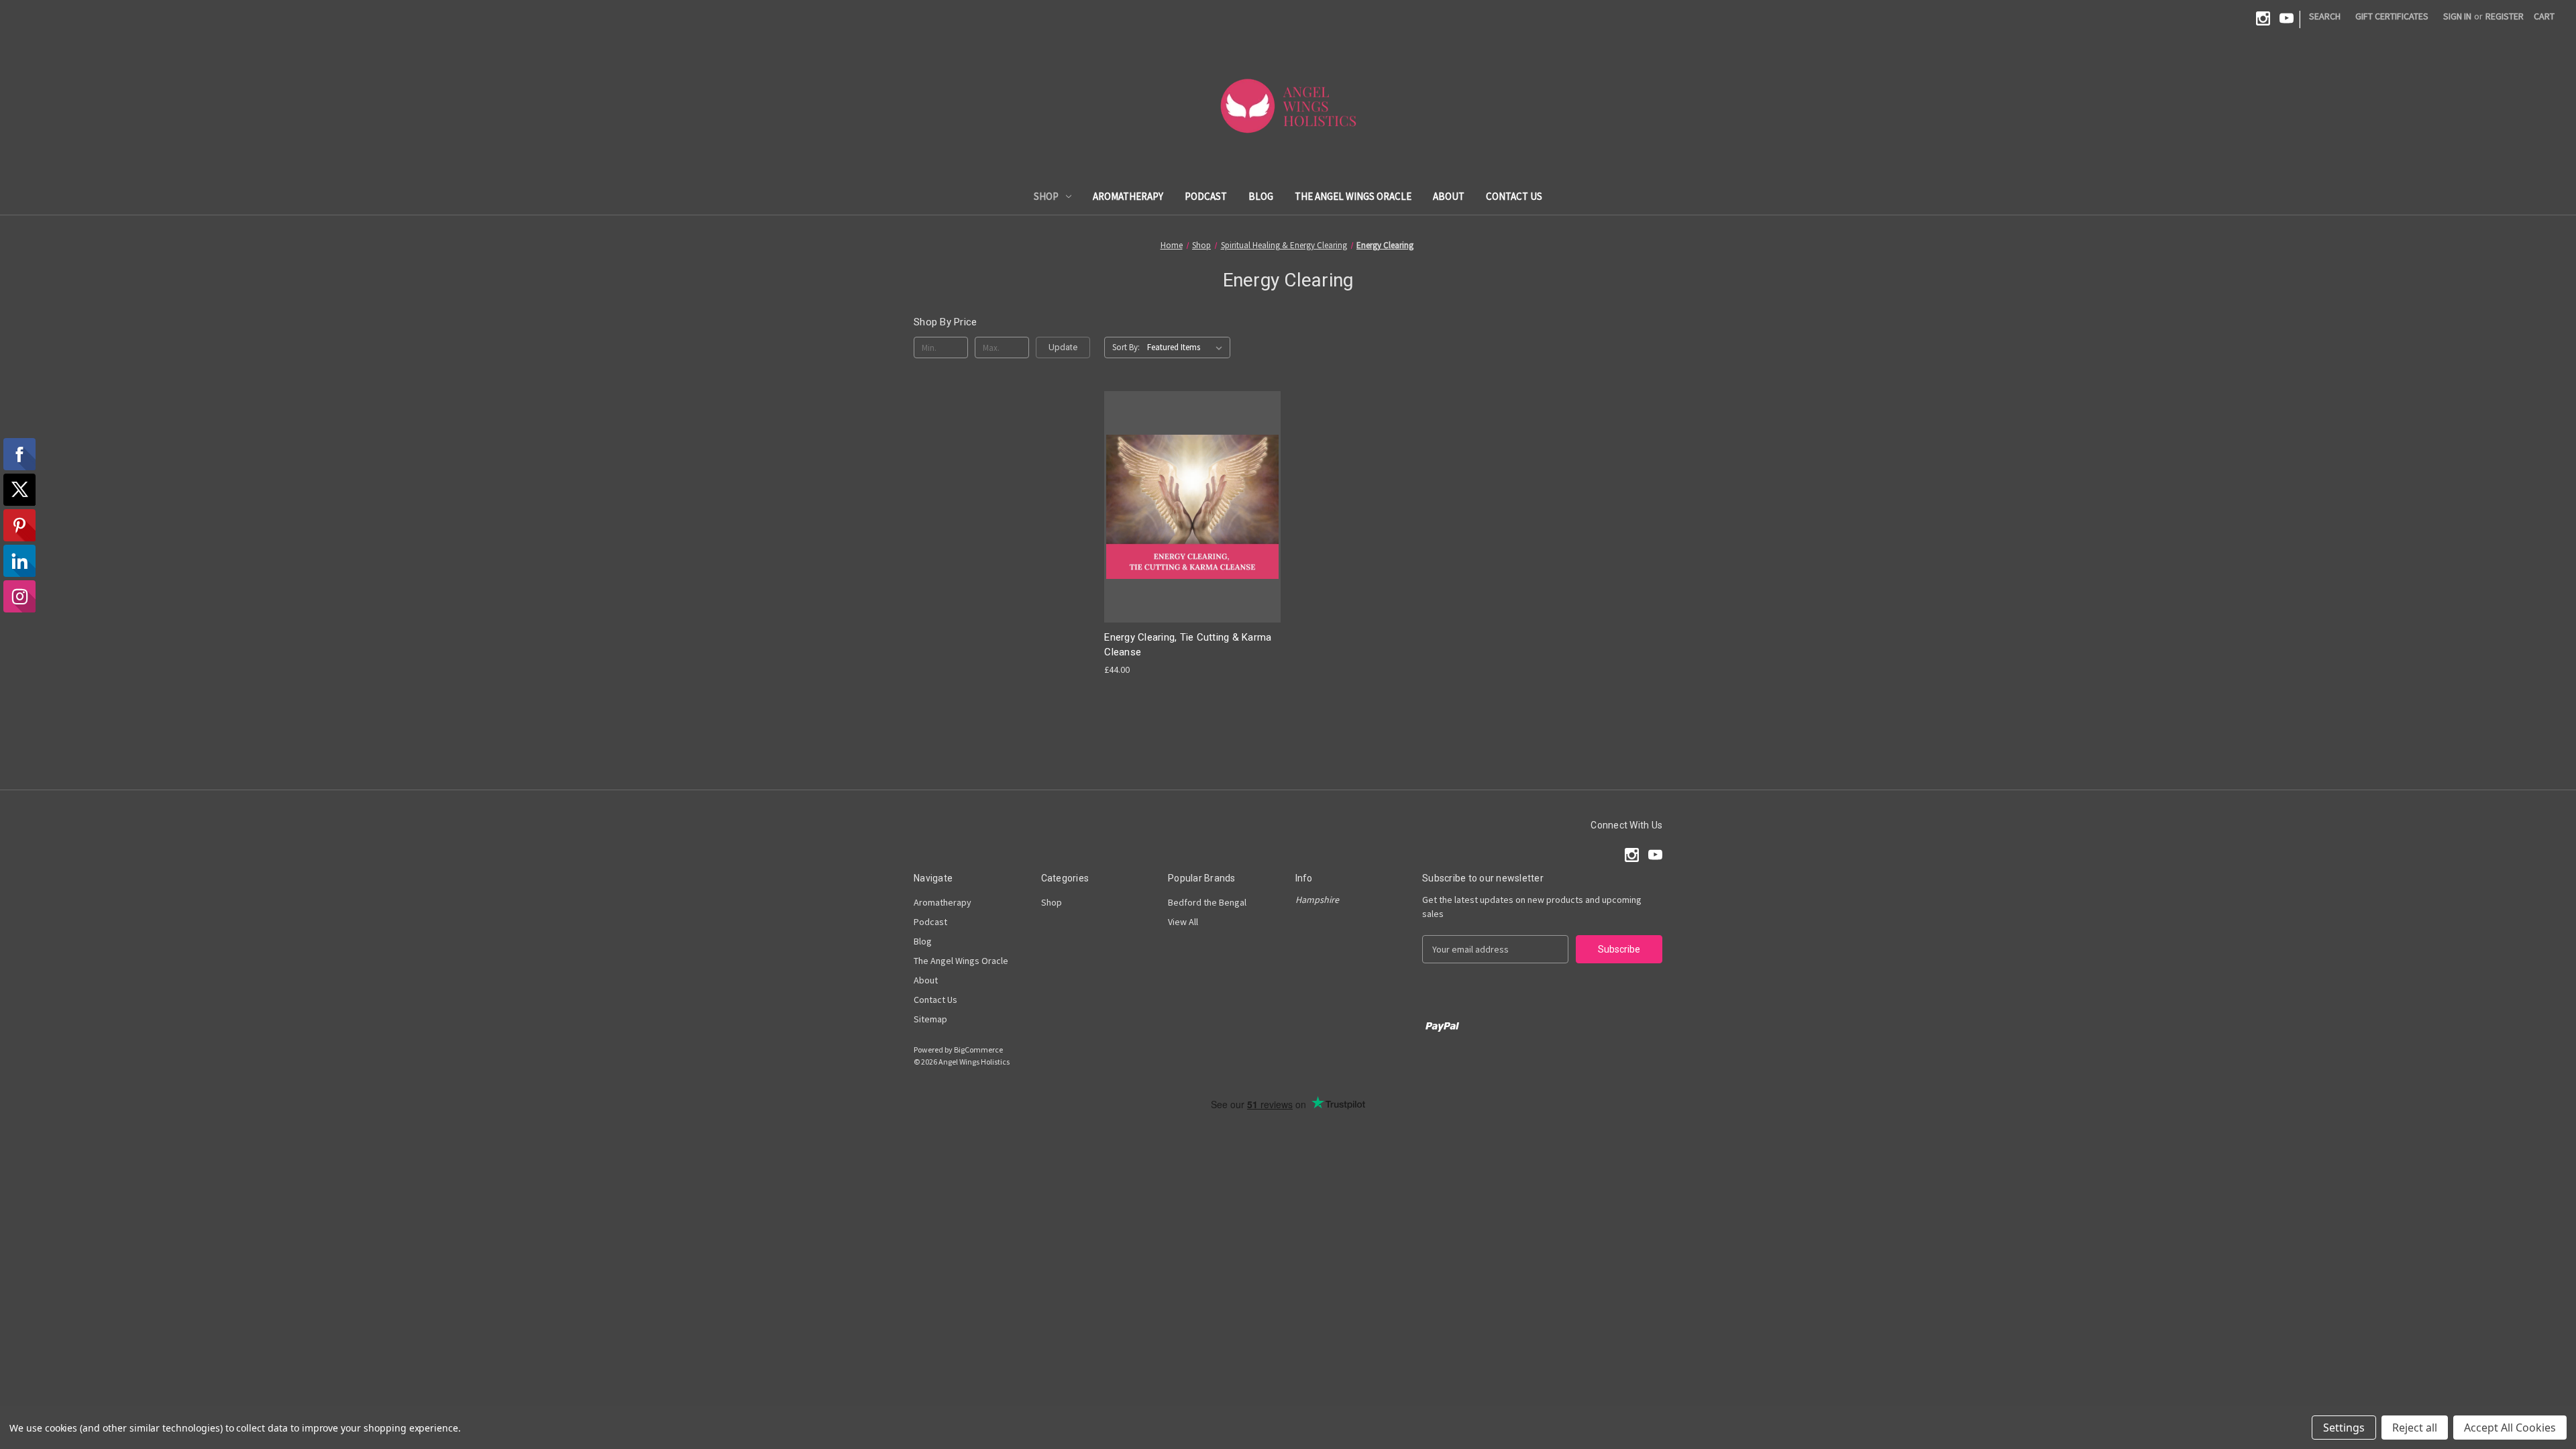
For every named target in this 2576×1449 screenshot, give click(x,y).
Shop (1046, 196)
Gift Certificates (2392, 16)
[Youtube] (2287, 18)
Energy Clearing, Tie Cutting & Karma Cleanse (1188, 645)
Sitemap (930, 1019)
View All (1183, 922)
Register (2505, 16)
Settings (2344, 1428)
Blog (1261, 196)
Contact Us (1514, 196)
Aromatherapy (1128, 196)
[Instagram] (2263, 18)
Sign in (2457, 16)
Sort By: (1126, 347)
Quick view (1191, 495)
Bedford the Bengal (1207, 902)
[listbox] (1187, 347)
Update (1063, 347)
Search (2325, 16)
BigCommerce (978, 1050)
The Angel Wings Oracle (1353, 196)
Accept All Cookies (2510, 1428)
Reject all (2415, 1428)
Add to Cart (1193, 518)
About (1449, 196)
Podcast (1206, 196)
